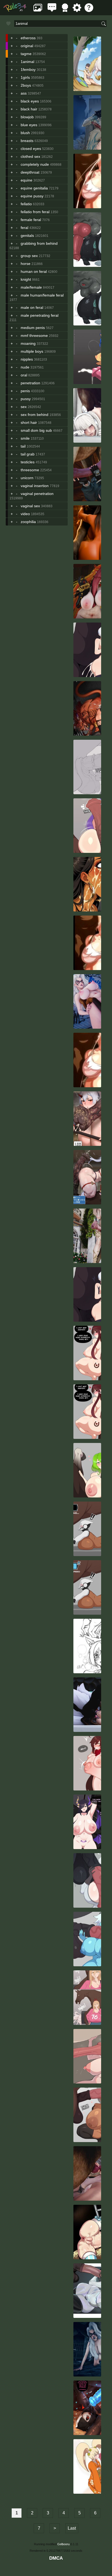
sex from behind (35, 415)
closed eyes (31, 149)
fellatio (26, 204)
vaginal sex (30, 506)
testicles (28, 462)
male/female (31, 287)
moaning (28, 343)
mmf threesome (34, 336)
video (25, 514)
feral (24, 228)
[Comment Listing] (52, 10)
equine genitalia (34, 188)
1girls (25, 77)
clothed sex (30, 156)
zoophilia (28, 522)
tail (23, 446)
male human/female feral (42, 295)
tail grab (28, 454)
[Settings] (77, 10)
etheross (28, 38)
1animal (27, 62)
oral (24, 375)
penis (25, 391)
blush (25, 133)
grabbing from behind (39, 243)
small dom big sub (36, 430)
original (27, 46)
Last (72, 2528)
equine (27, 180)
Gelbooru (63, 2544)
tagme (26, 54)
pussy (26, 399)
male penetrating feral (40, 315)
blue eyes (29, 125)
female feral (31, 220)
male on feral (32, 307)
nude (25, 367)
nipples (27, 359)
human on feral (34, 271)
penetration (30, 383)
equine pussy (32, 196)
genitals (27, 235)
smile (25, 438)
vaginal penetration (37, 494)
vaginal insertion (35, 486)
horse (26, 264)
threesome (30, 470)
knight (26, 279)
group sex (29, 256)
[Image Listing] (38, 10)
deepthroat (30, 172)
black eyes (30, 101)
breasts (27, 141)
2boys (26, 85)
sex (24, 407)
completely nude (35, 164)
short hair (29, 422)
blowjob (27, 117)
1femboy (28, 70)
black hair (29, 109)
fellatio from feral (35, 212)
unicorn (27, 478)
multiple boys (32, 351)
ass (24, 93)
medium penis (33, 328)
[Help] (89, 10)
